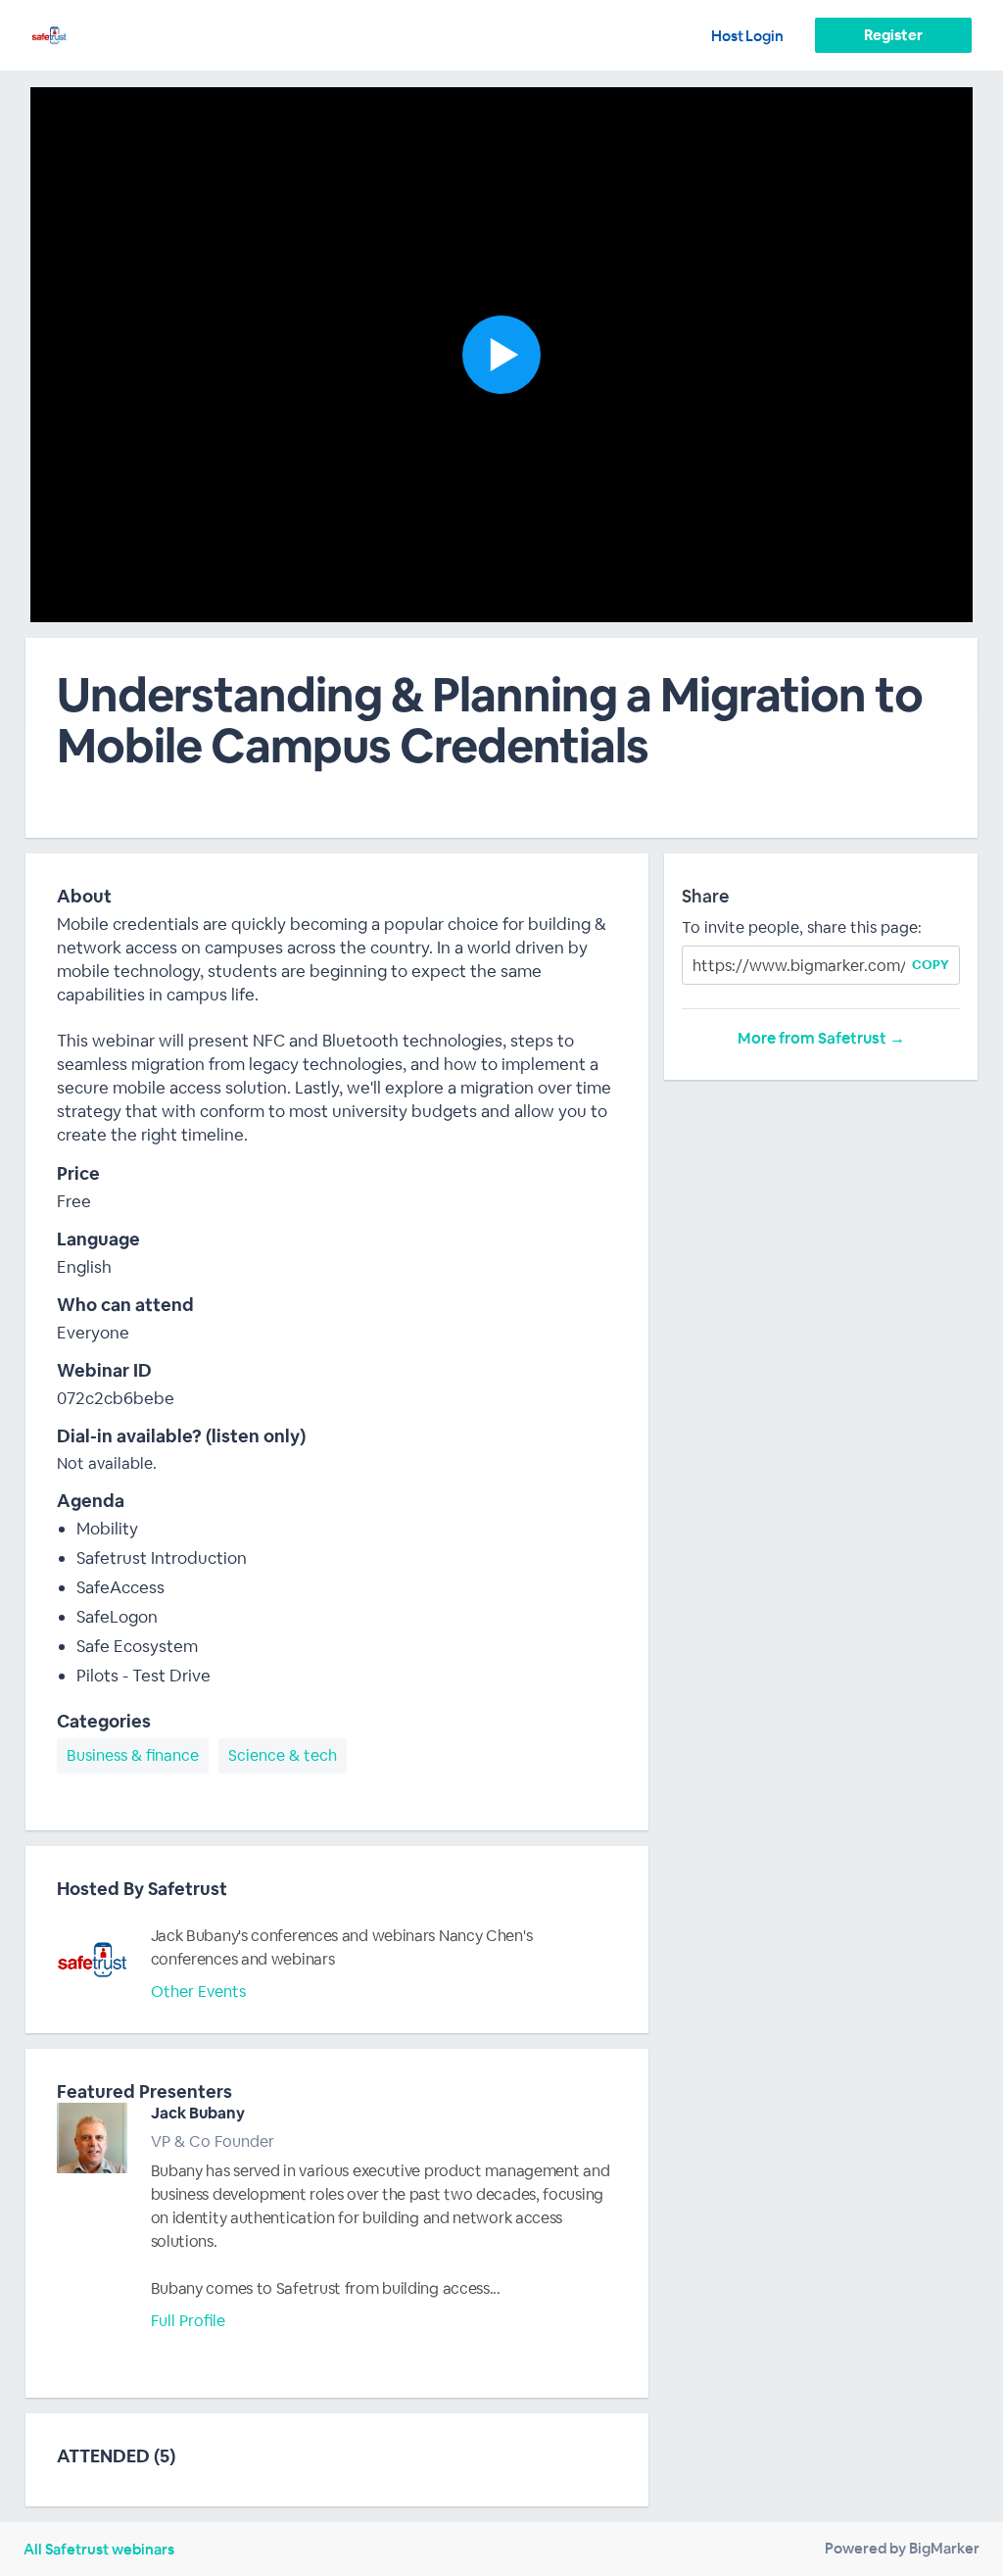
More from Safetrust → (821, 1038)
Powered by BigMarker (902, 2548)
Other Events (198, 1992)
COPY (931, 965)
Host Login (747, 36)
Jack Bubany (198, 2113)
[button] (502, 355)
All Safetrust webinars (99, 2549)
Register (893, 35)
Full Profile (188, 2321)
